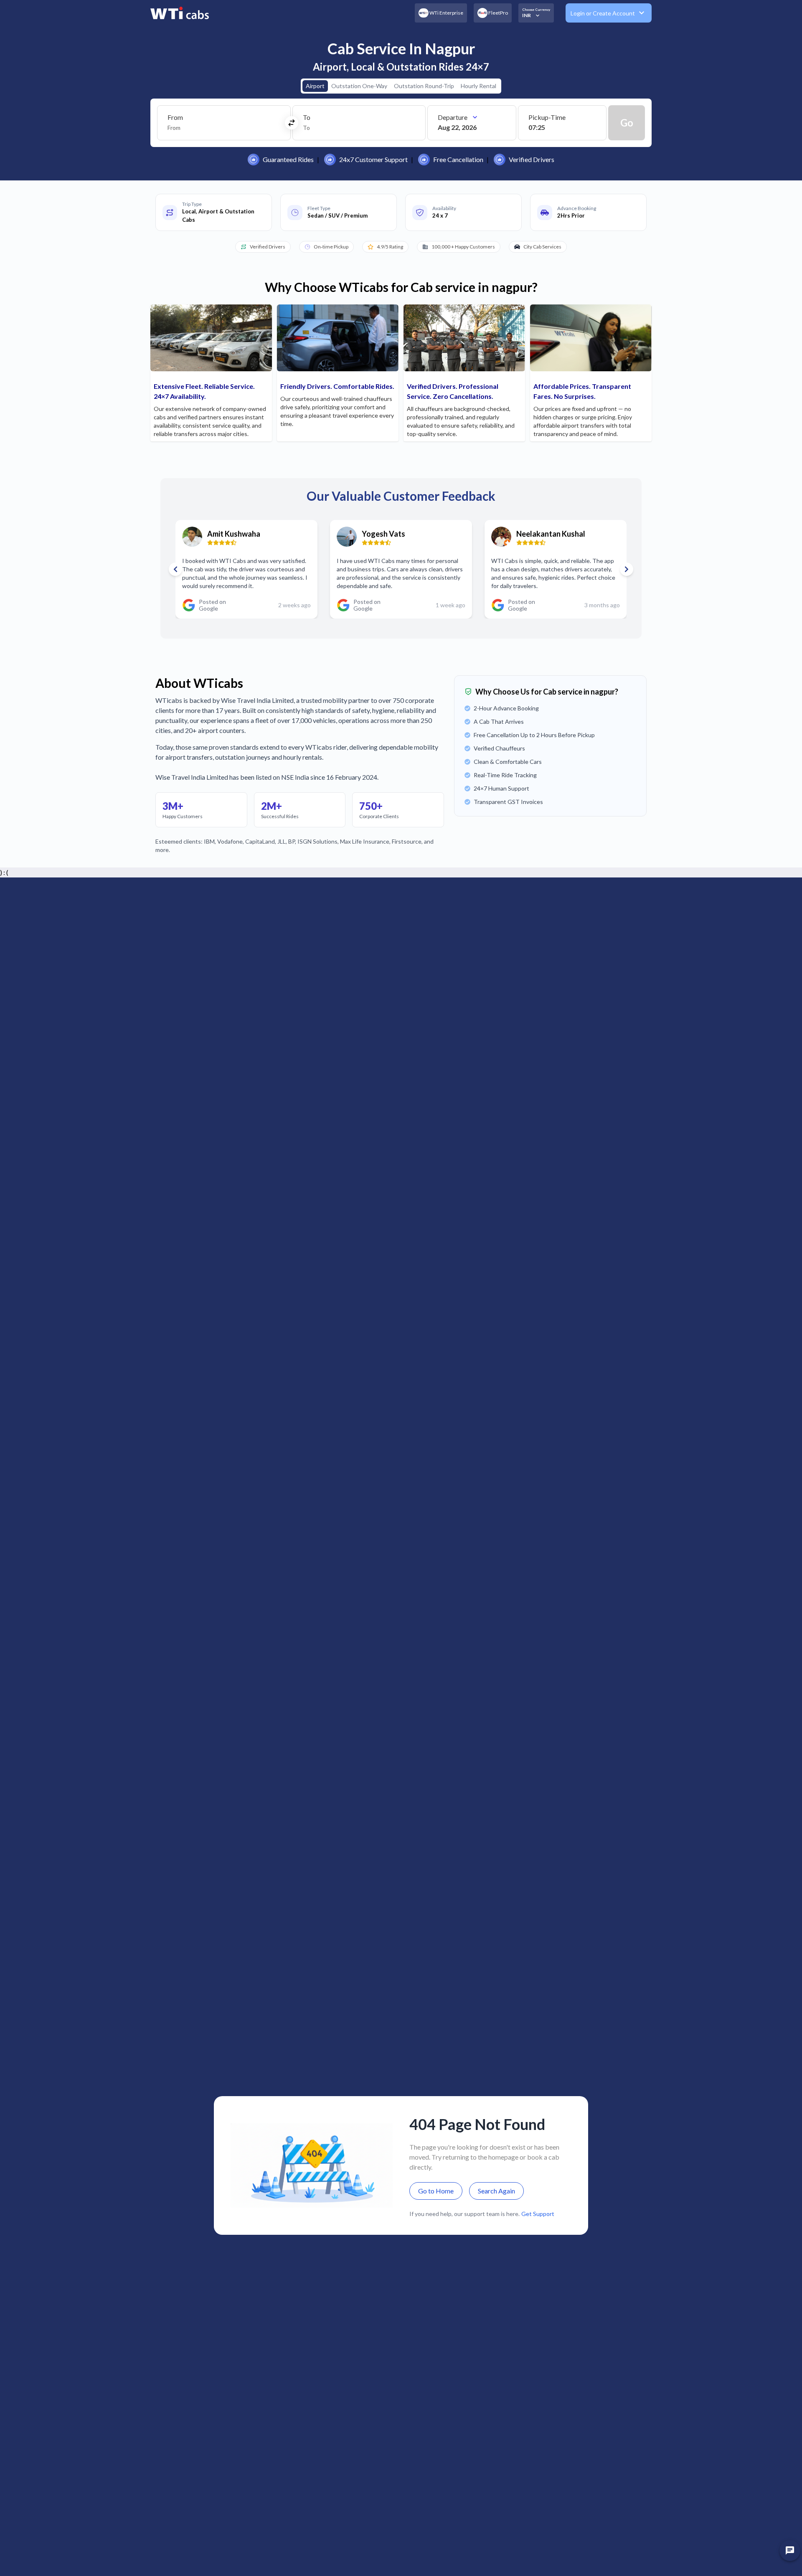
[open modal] (790, 2551)
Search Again (496, 2191)
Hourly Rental (478, 86)
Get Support (538, 2214)
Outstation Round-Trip (424, 86)
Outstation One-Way (359, 86)
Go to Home (436, 2191)
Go (627, 123)
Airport (315, 86)
